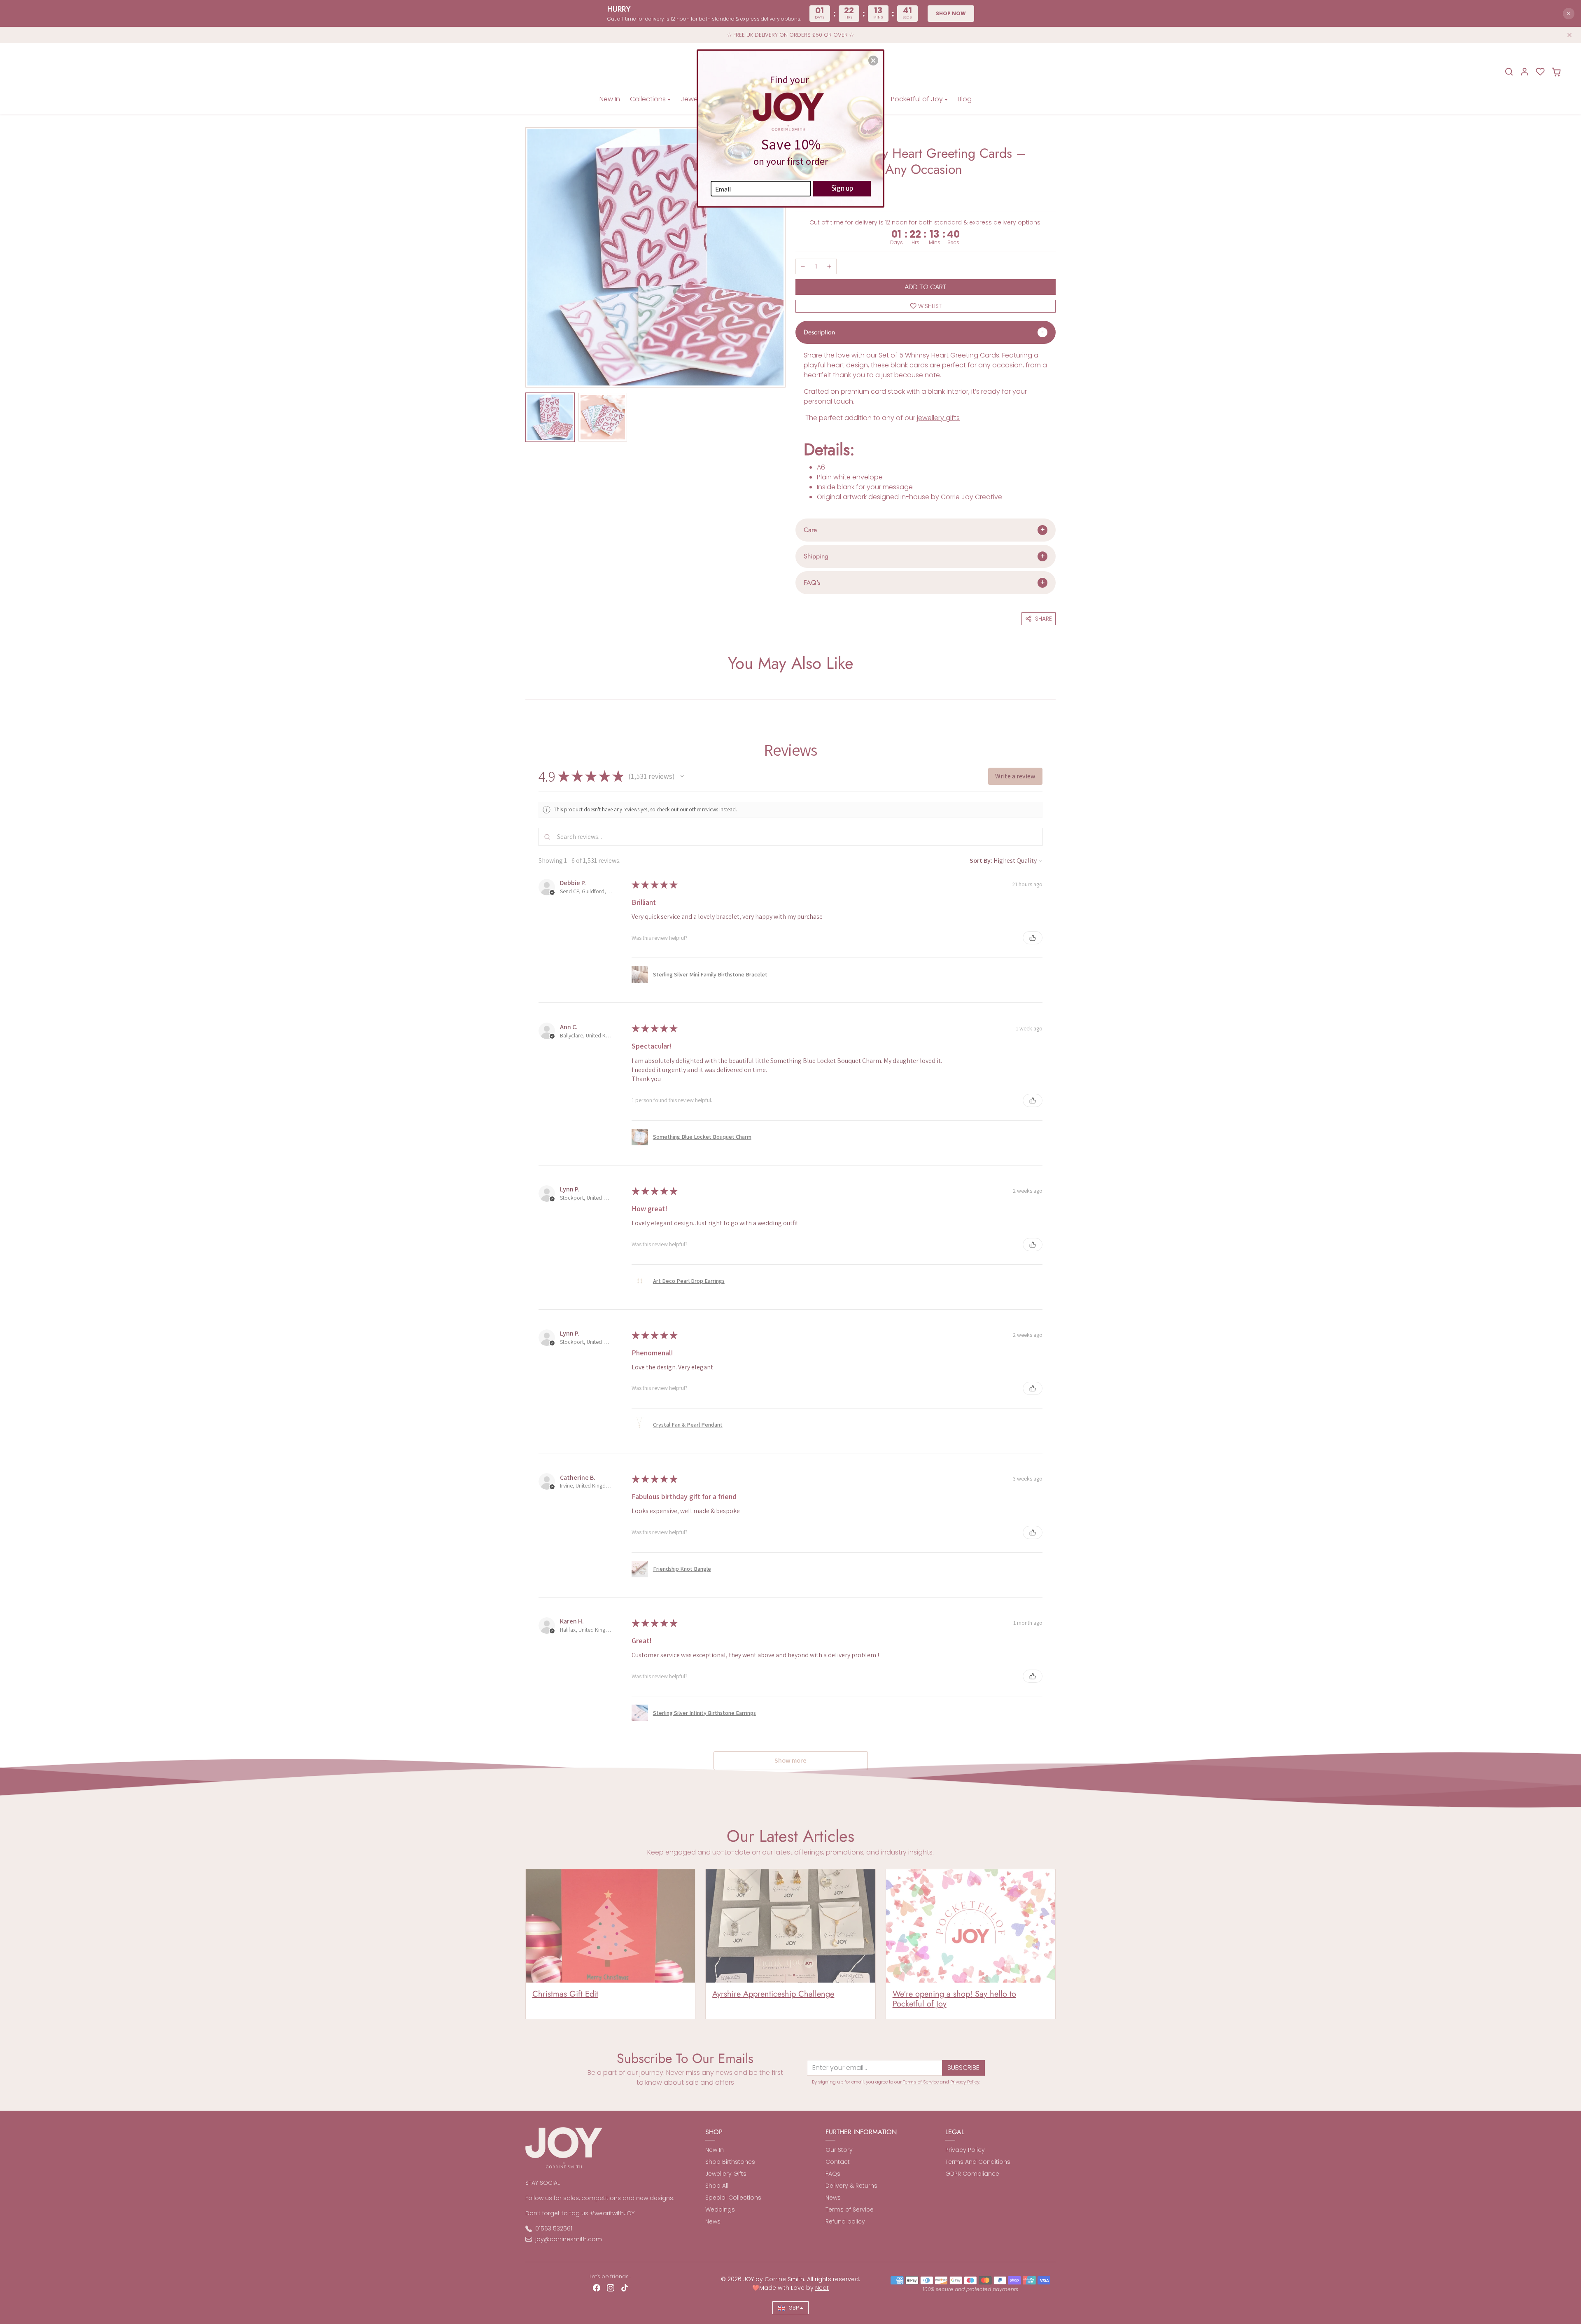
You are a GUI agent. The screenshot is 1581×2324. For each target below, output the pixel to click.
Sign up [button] (842, 188)
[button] (873, 61)
